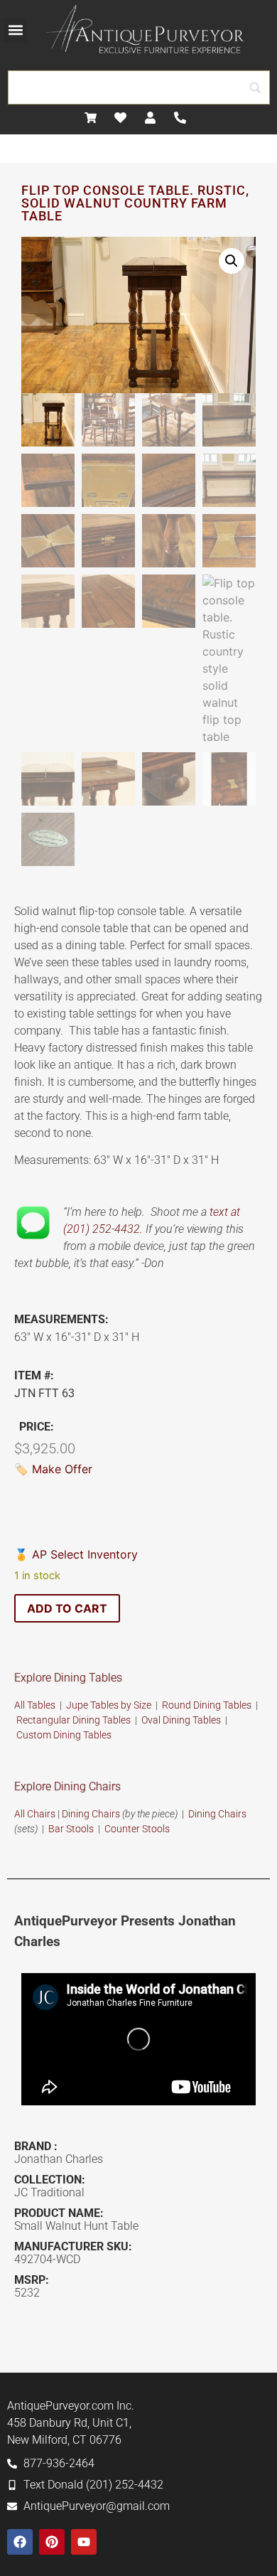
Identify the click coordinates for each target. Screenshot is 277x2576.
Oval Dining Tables (181, 1720)
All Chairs (35, 1814)
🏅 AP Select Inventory (76, 1554)
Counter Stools (137, 1829)
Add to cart (67, 1608)
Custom (35, 1735)
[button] (15, 30)
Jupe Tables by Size (109, 1705)
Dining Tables (82, 1735)
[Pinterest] (52, 2542)
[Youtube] (84, 2542)
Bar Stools (71, 1829)
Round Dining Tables (208, 1705)
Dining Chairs (91, 1814)
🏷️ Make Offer (53, 1469)
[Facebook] (20, 2542)
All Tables (35, 1705)
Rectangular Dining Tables (74, 1720)
